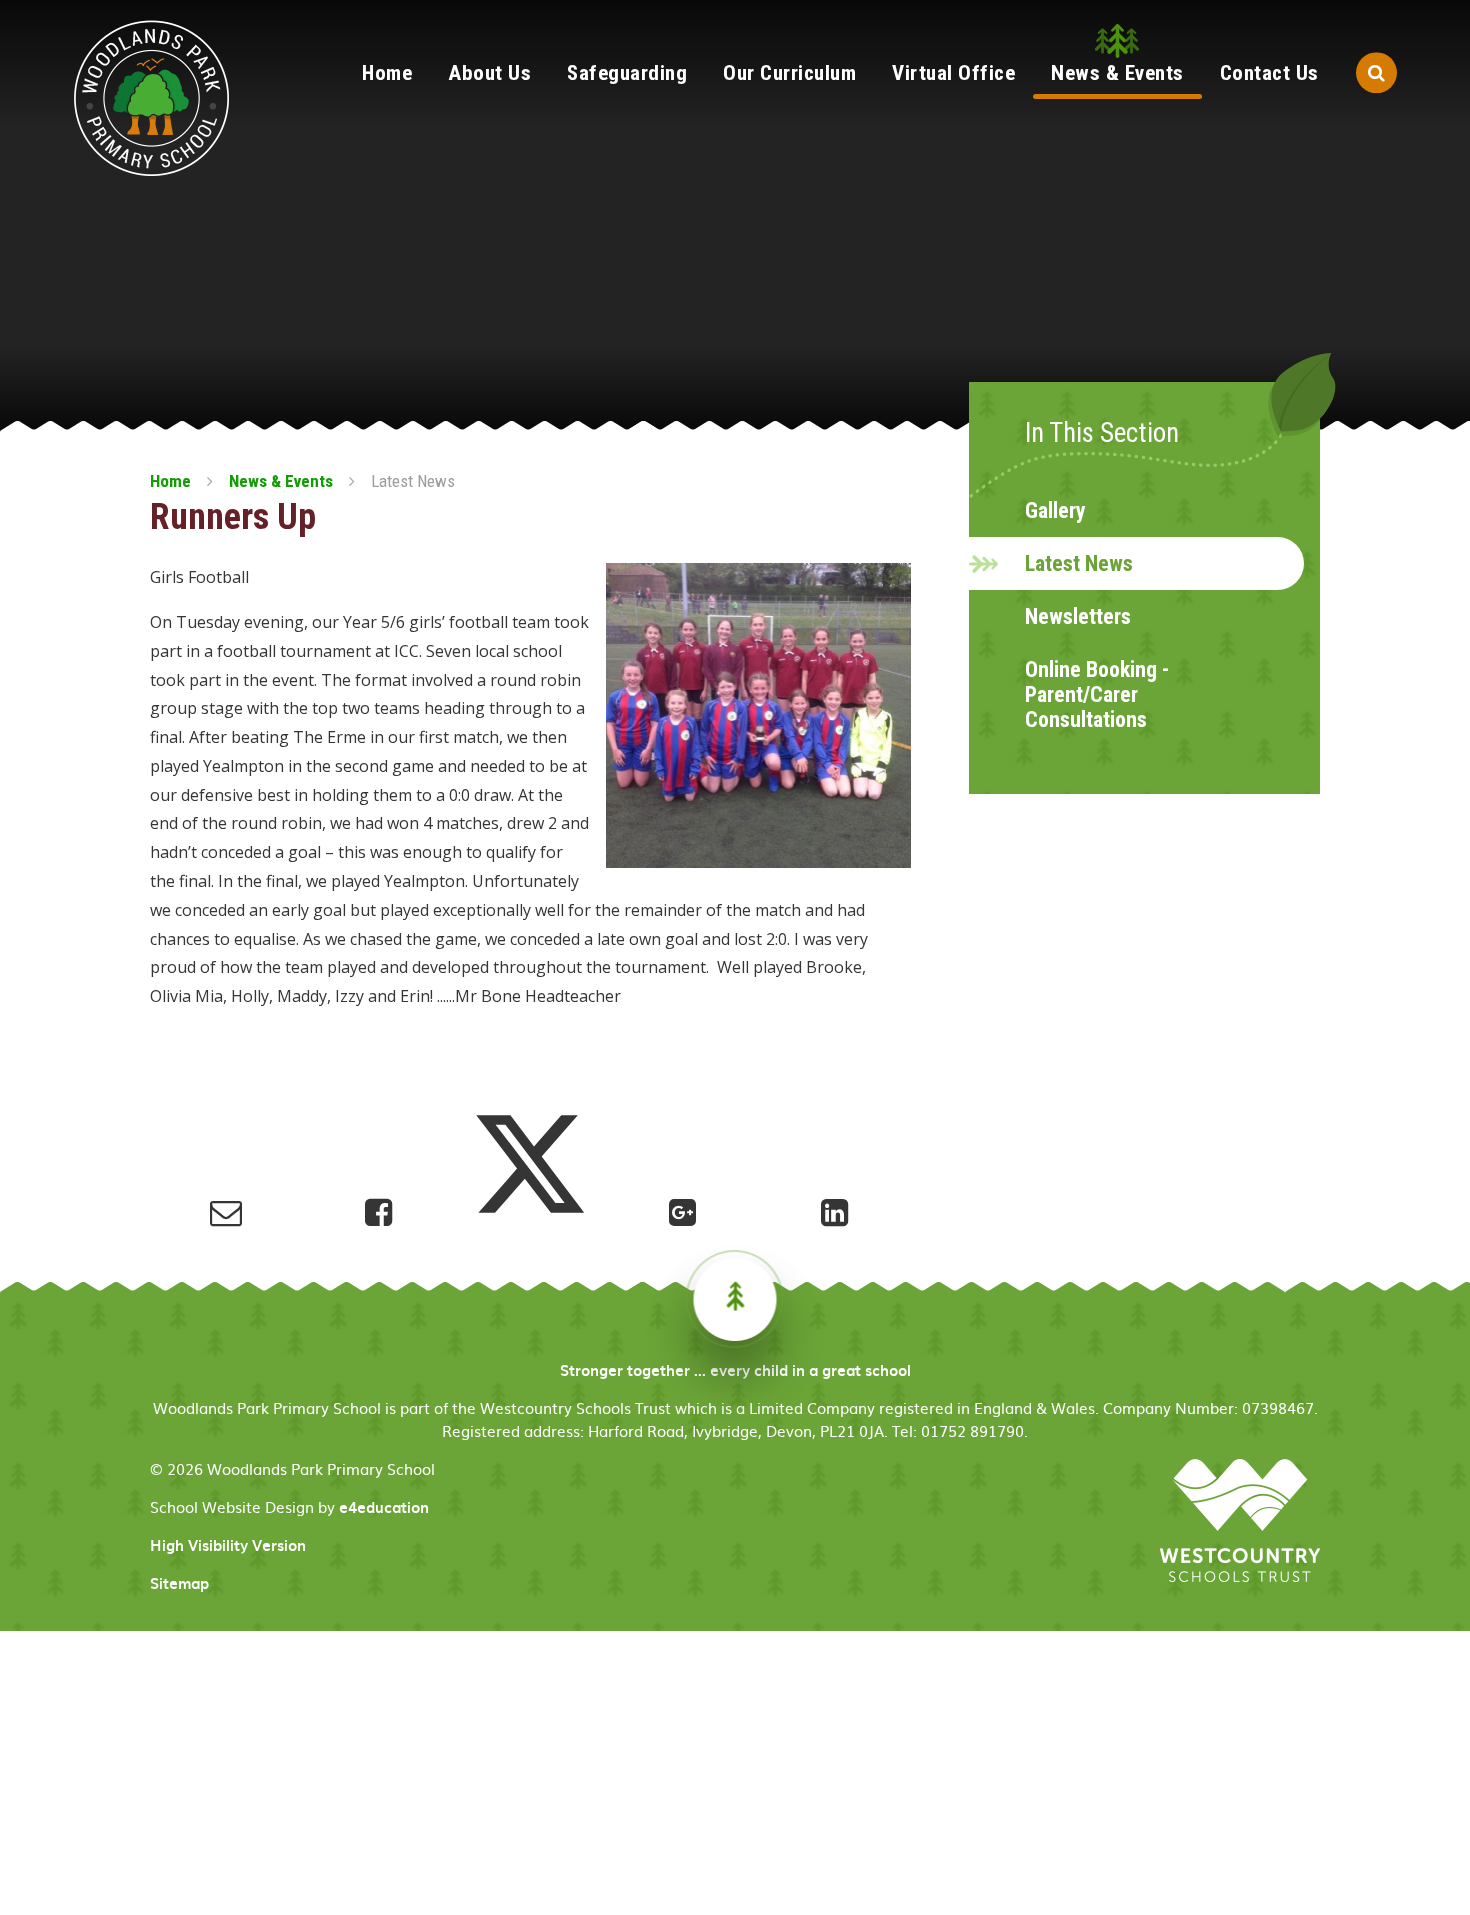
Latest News (413, 481)
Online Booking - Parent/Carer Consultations (1097, 694)
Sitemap (179, 1583)
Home (170, 481)
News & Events (281, 481)
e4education (384, 1507)
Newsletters (1078, 616)
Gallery (1055, 510)
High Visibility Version (228, 1545)
